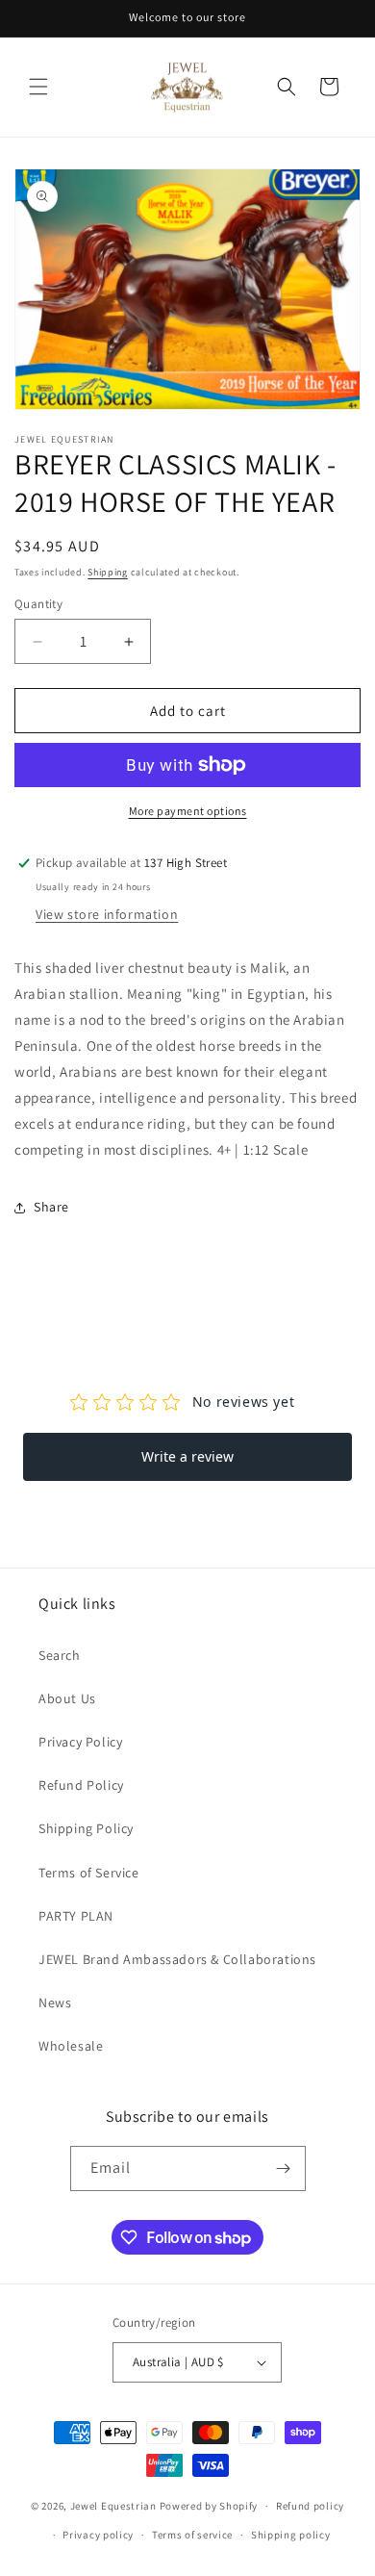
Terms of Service (89, 1873)
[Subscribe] (284, 2168)
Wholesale (71, 2046)
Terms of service (192, 2535)
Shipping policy (291, 2535)
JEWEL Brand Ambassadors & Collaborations (177, 1959)
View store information (107, 914)
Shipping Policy (86, 1828)
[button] (38, 87)
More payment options (188, 811)
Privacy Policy (80, 1742)
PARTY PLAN (76, 1916)
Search (60, 1655)
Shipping (108, 572)
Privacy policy (98, 2535)
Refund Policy (81, 1785)
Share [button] (51, 1207)
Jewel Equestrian (115, 2506)
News (55, 2002)
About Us (67, 1698)
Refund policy (310, 2506)
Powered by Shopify (209, 2506)
